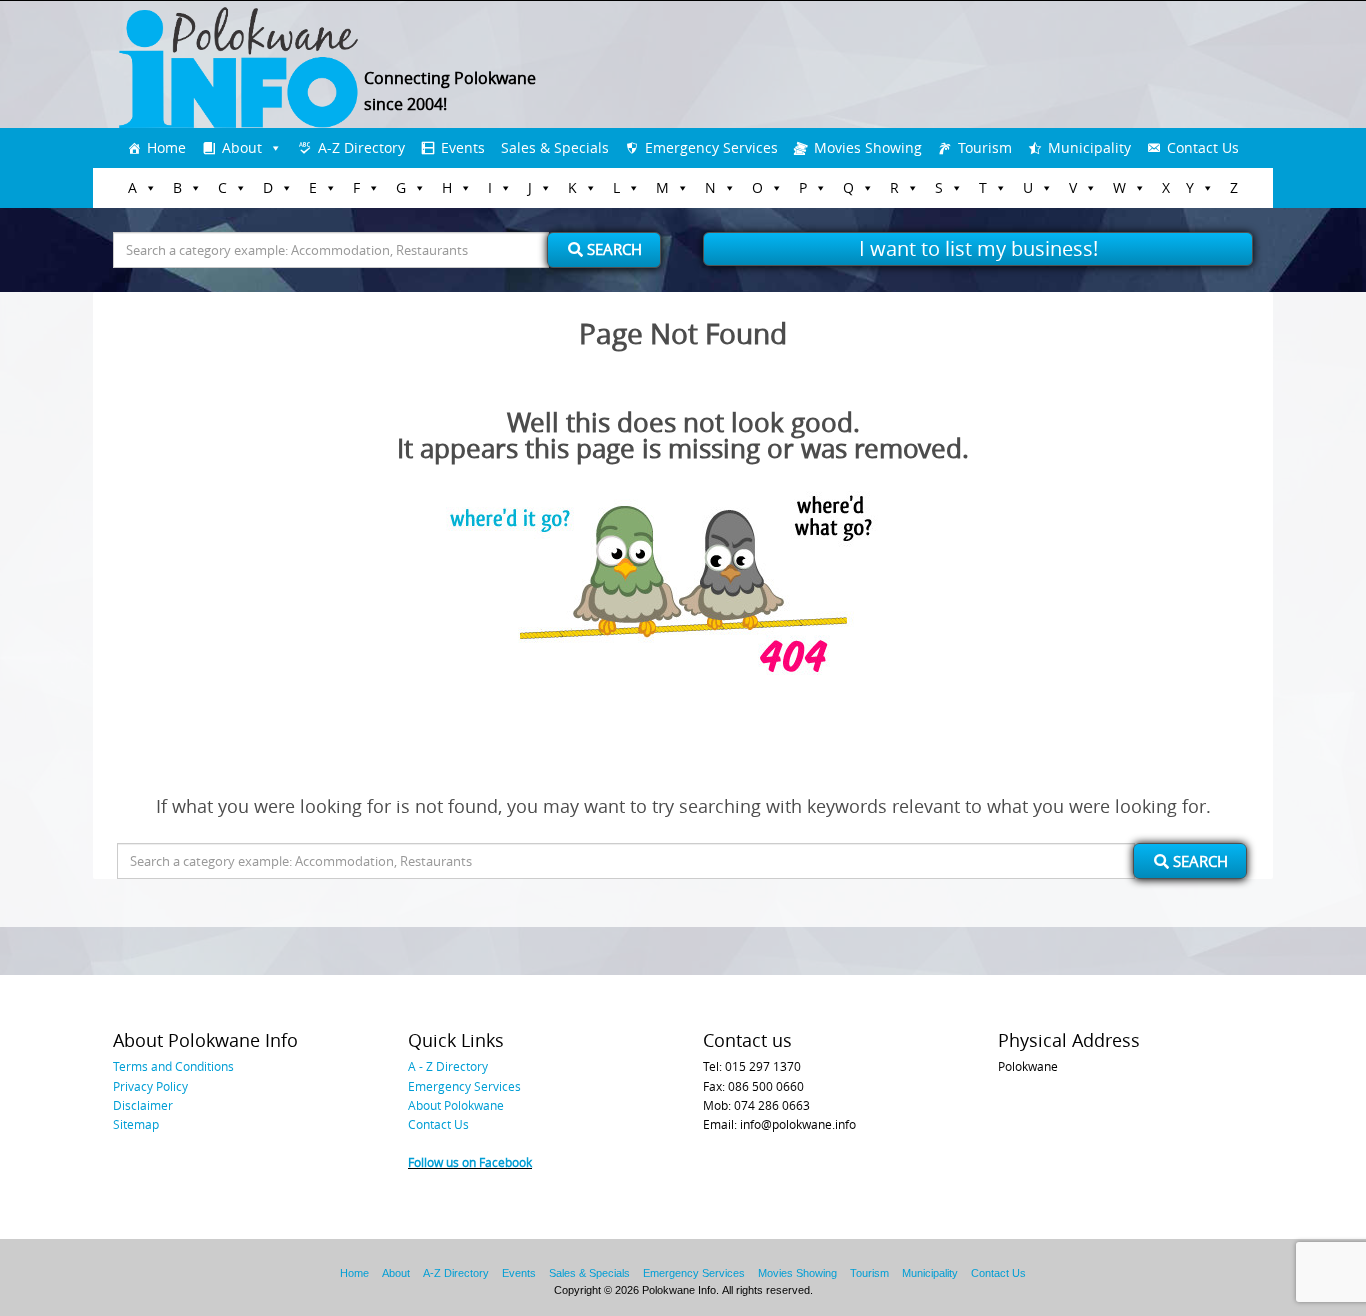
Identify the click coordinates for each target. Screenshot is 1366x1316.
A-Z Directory (361, 147)
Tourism (985, 147)
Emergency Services (711, 147)
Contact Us (1203, 147)
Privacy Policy (150, 1086)
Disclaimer (143, 1105)
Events (463, 147)
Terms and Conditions (173, 1066)
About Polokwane (456, 1105)
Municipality (1089, 147)
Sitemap (136, 1124)
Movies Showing (868, 147)
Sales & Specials (555, 147)
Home (166, 147)
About (242, 147)
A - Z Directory (448, 1066)
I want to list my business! (978, 248)
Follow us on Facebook (470, 1162)
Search (612, 249)
